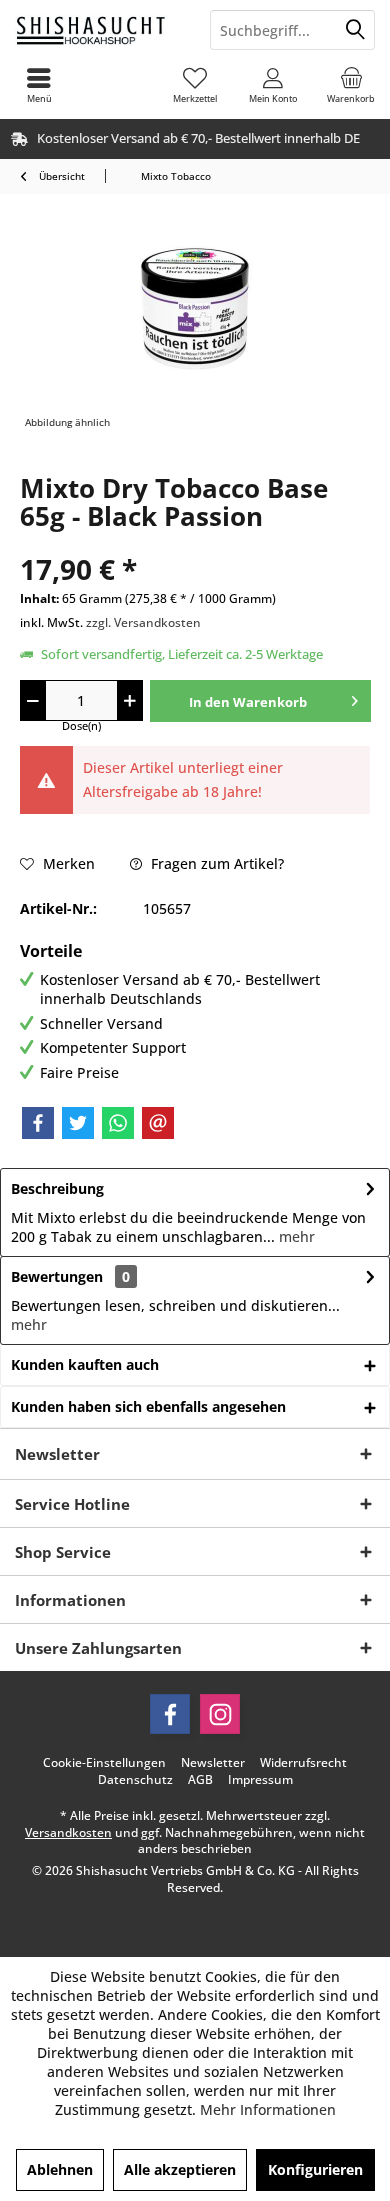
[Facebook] (38, 1123)
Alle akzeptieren (180, 2169)
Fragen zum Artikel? (215, 863)
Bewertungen (57, 1276)
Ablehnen (60, 2169)
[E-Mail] (158, 1123)
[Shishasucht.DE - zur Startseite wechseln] (97, 30)
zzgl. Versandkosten (143, 622)
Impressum (260, 1780)
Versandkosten (68, 1832)
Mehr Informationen (268, 2109)
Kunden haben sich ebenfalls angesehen (148, 1406)
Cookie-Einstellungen (104, 1763)
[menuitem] (351, 85)
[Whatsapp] (118, 1123)
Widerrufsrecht (303, 1763)
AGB (200, 1780)
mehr (295, 1236)
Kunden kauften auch (85, 1364)
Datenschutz (135, 1780)
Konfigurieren (315, 2169)
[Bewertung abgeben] (195, 542)
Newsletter (213, 1763)
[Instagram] (220, 1714)
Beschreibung (57, 1188)
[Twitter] (78, 1123)
